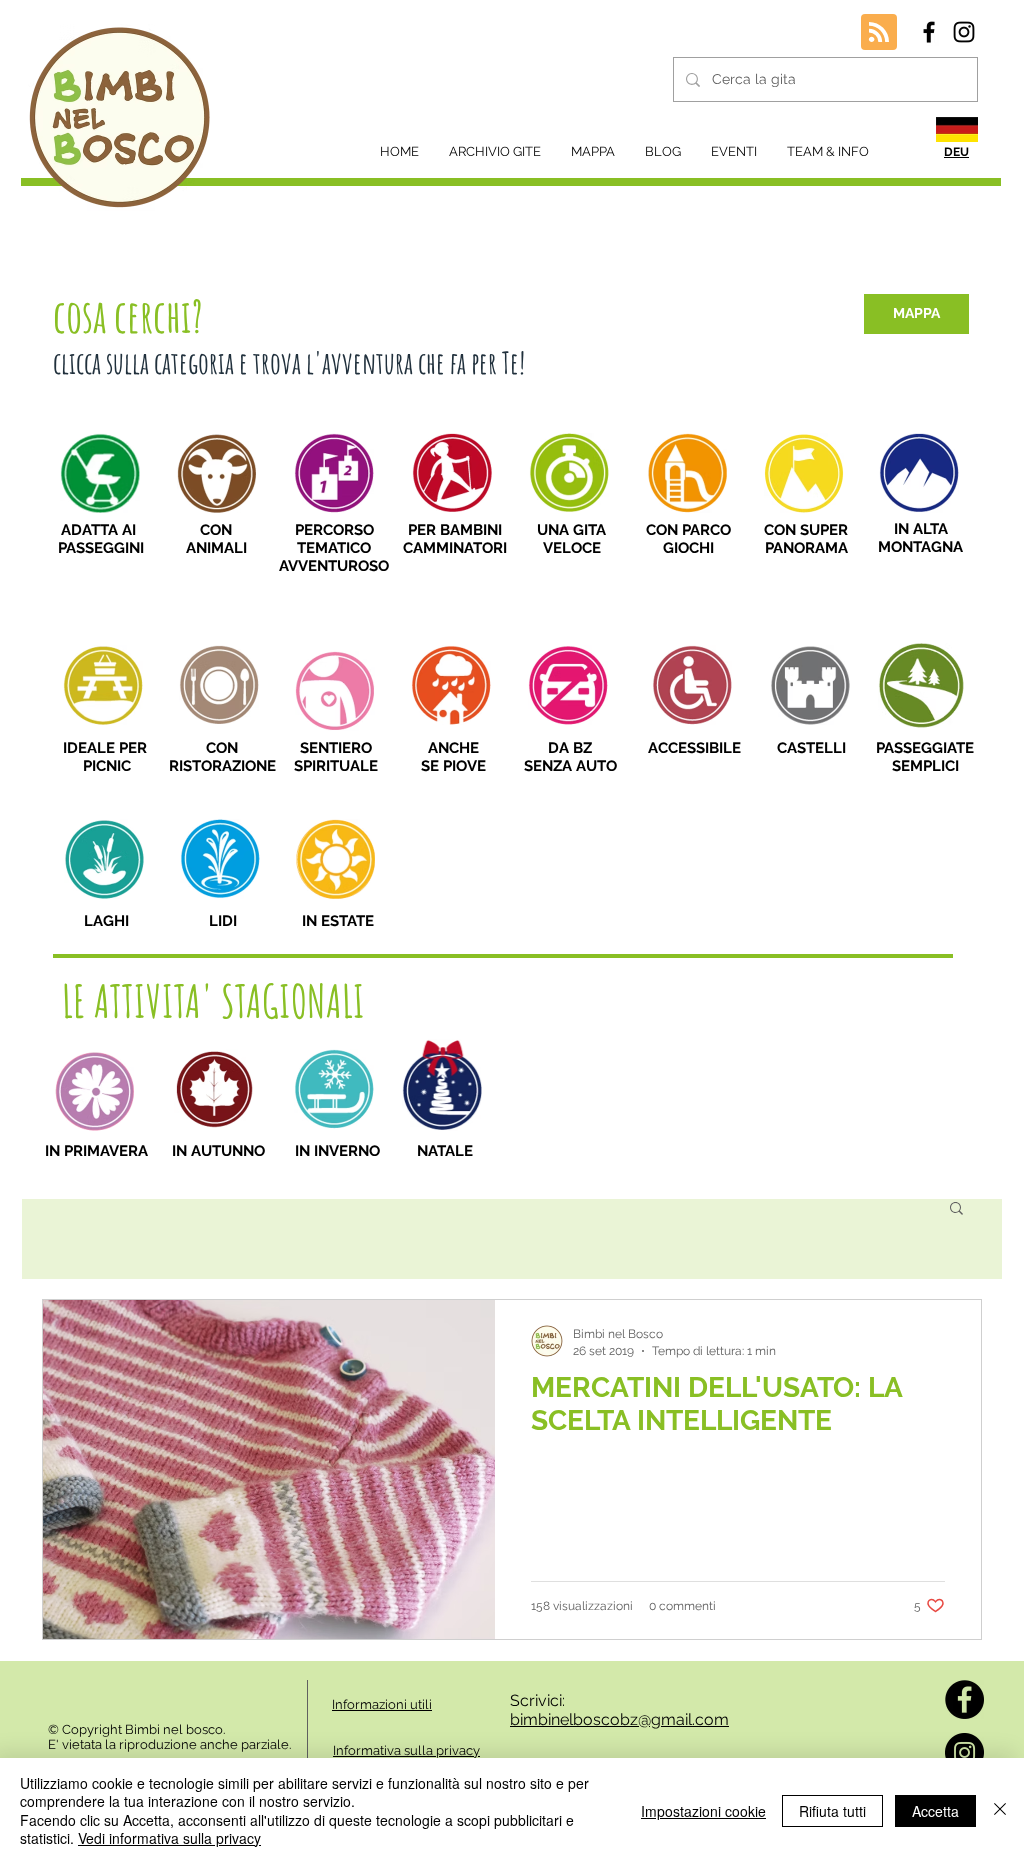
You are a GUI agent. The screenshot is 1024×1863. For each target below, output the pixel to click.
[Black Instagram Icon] (964, 32)
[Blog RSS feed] (879, 33)
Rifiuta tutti (832, 1811)
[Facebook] (964, 1699)
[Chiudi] (1000, 1810)
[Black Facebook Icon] (929, 32)
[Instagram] (964, 1752)
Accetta (935, 1811)
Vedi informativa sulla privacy (169, 1838)
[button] (956, 1209)
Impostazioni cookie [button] (703, 1811)
